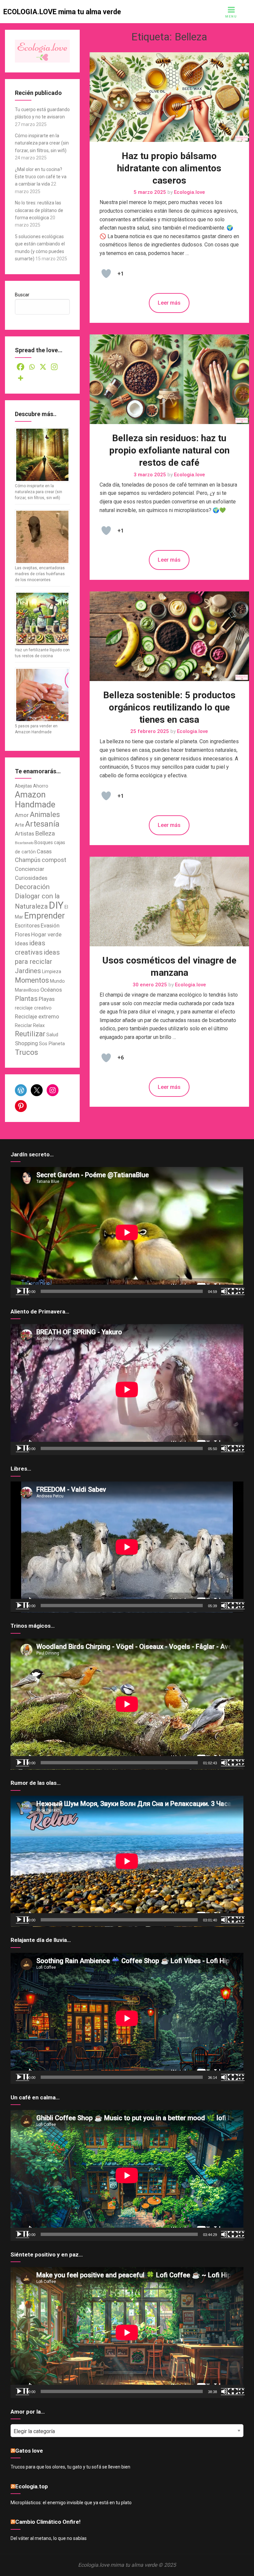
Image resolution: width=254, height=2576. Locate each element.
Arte (20, 825)
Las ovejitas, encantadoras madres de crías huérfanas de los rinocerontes (40, 574)
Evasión (50, 926)
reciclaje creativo (33, 1008)
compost (54, 860)
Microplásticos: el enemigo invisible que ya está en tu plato (71, 2503)
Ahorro (41, 786)
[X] (43, 367)
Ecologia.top (32, 2486)
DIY (56, 905)
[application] (127, 1232)
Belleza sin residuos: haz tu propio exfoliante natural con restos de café (169, 450)
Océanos (51, 990)
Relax (39, 1025)
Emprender (44, 916)
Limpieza (52, 971)
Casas (44, 852)
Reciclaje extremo (37, 1017)
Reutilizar (30, 1034)
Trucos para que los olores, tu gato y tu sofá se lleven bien (70, 2467)
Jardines (28, 971)
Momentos (32, 980)
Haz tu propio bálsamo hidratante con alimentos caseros (169, 168)
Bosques (44, 842)
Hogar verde (46, 935)
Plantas (26, 999)
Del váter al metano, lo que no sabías (49, 2538)
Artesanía (42, 824)
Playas (47, 999)
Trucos (26, 1052)
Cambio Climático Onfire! (48, 2522)
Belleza (45, 834)
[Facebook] (21, 367)
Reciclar (23, 1025)
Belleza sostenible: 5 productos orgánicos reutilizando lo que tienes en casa (169, 707)
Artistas (24, 834)
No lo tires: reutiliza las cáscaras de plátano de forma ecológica (39, 210)
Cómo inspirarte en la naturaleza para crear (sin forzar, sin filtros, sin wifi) (42, 143)
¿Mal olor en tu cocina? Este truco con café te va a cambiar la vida (41, 177)
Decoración (32, 887)
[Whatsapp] (32, 367)
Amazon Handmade (35, 799)
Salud (52, 1035)
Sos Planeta (52, 1044)
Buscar (22, 295)
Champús (28, 860)
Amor (22, 815)
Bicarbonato (24, 843)
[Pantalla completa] (238, 1291)
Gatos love (29, 2451)
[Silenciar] (228, 1291)
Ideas (21, 944)
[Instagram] (54, 367)
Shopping (26, 1043)
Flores (22, 935)
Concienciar (30, 869)
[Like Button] (106, 274)
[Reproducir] (22, 1291)
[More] (21, 378)
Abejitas (23, 786)
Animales (45, 815)
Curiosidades (31, 878)
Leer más (169, 303)
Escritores (27, 926)
